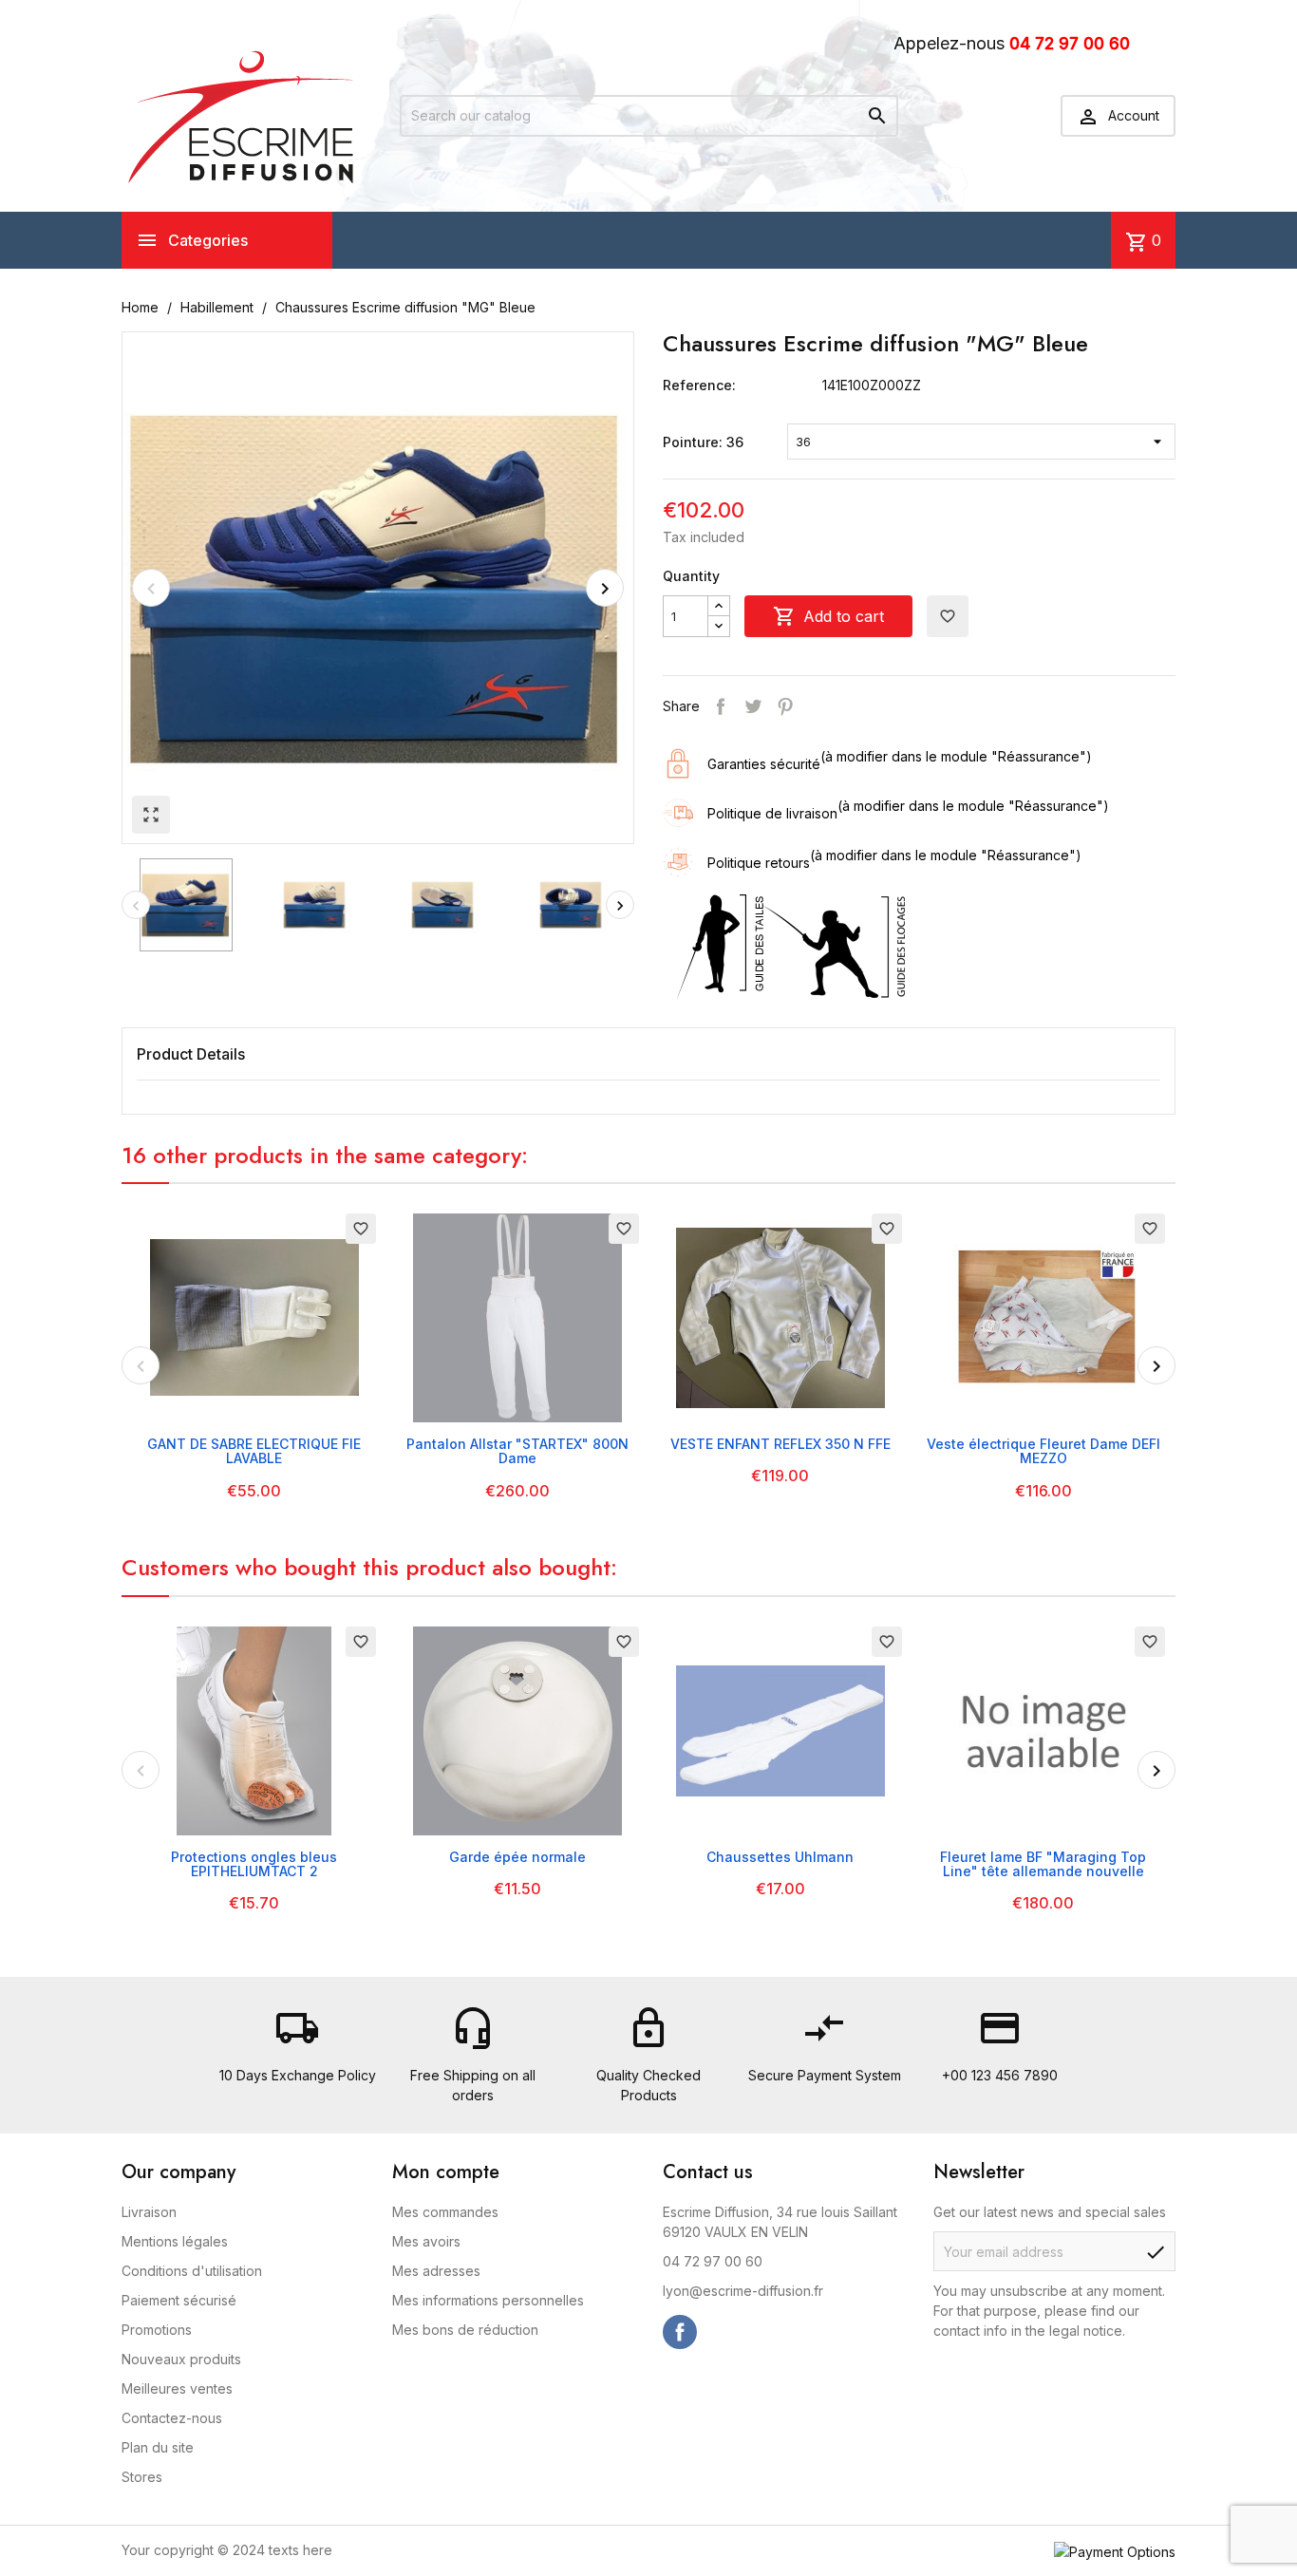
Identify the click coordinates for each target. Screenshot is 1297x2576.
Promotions (157, 2330)
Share (721, 706)
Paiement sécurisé (179, 2300)
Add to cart (828, 616)
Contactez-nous (172, 2418)
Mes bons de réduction (465, 2330)
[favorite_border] (254, 1316)
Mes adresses (436, 2271)
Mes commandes (445, 2212)
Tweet (753, 706)
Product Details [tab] (191, 1054)
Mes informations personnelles (488, 2300)
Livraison (149, 2212)
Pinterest (785, 706)
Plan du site (158, 2447)
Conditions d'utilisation (192, 2271)
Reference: (699, 385)
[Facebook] (680, 2332)
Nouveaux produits (181, 2359)
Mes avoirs (426, 2241)
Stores (142, 2477)
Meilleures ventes (177, 2388)
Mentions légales (175, 2241)
